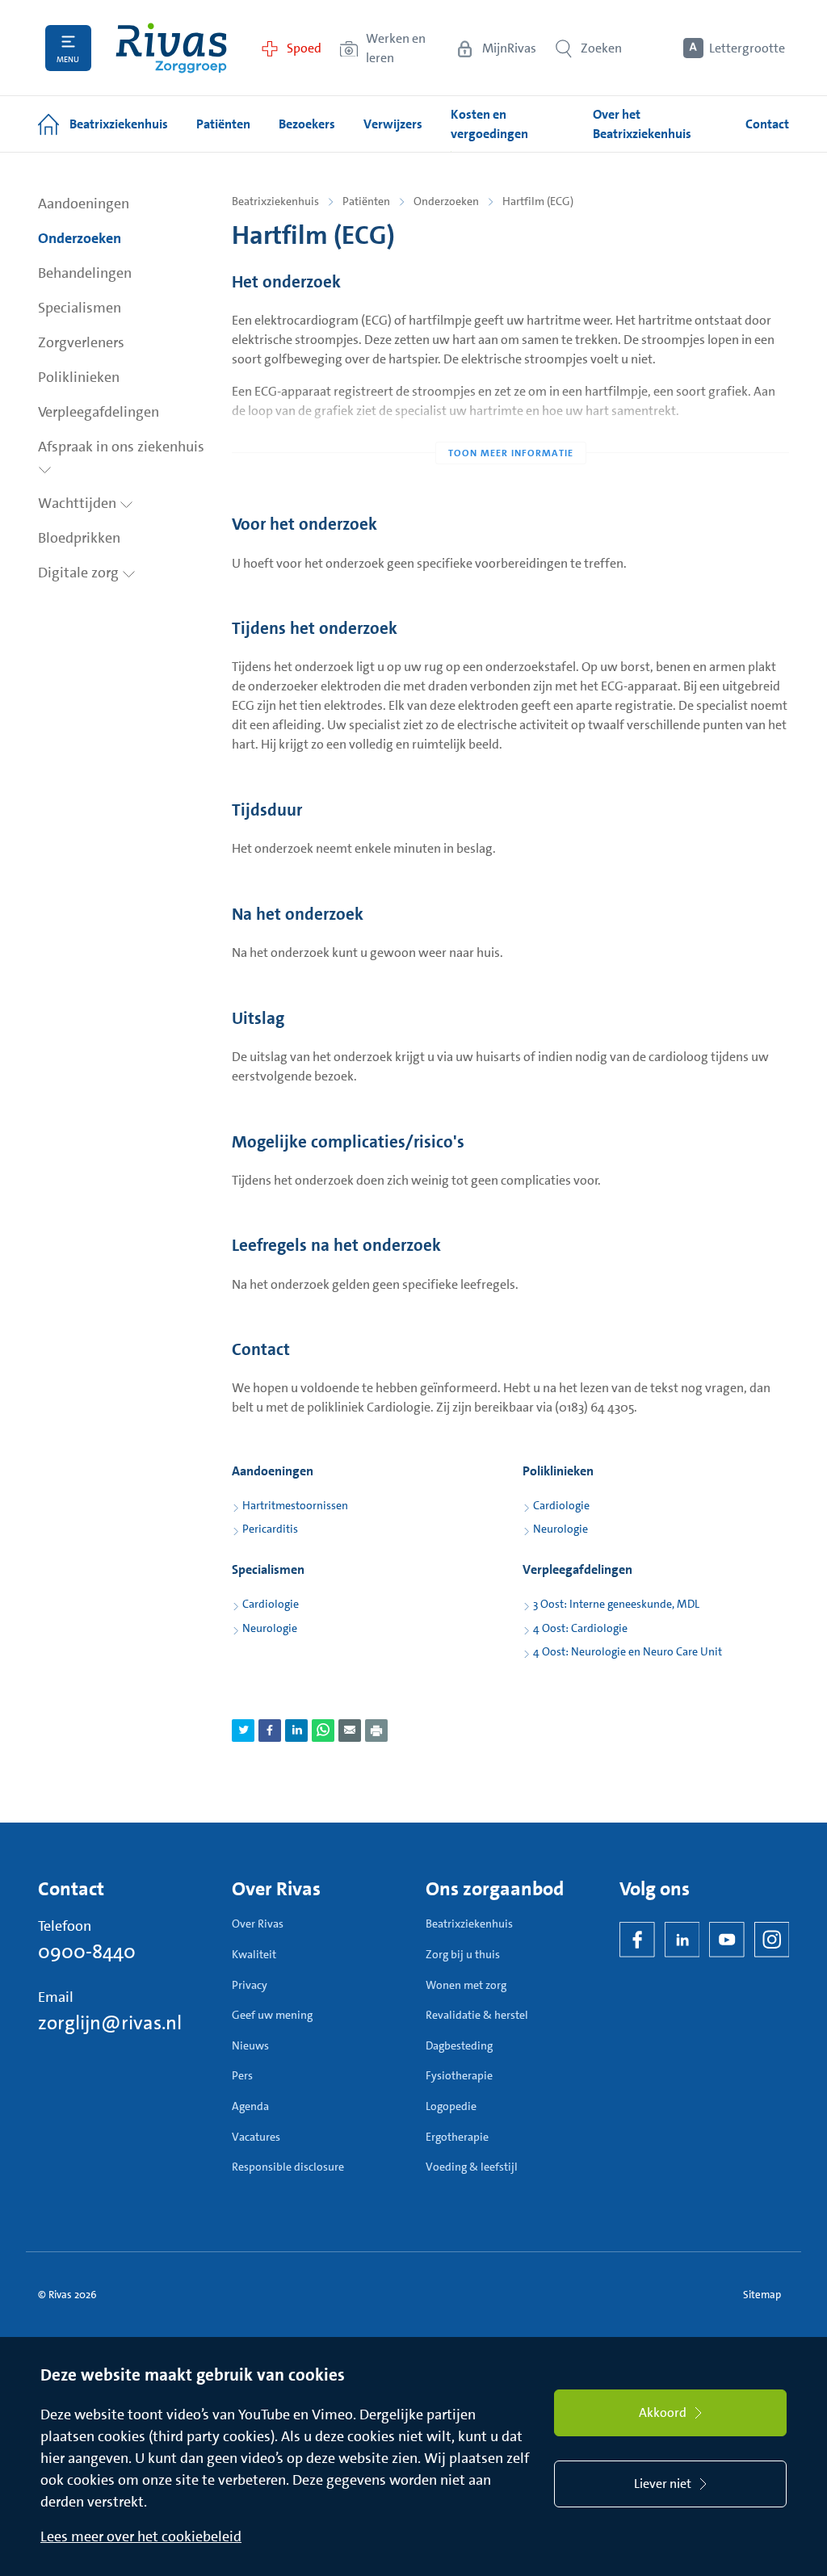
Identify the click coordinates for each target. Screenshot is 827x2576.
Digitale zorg (80, 573)
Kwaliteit (254, 1954)
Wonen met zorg (466, 1985)
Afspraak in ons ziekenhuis (121, 447)
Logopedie (451, 2106)
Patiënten (366, 201)
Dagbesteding (459, 2045)
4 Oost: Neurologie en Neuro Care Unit (628, 1651)
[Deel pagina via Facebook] (270, 1731)
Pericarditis (270, 1529)
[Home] (171, 48)
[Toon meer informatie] (510, 421)
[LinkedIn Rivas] (682, 1940)
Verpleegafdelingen (99, 412)
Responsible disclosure (288, 2167)
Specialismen (80, 308)
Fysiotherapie (459, 2075)
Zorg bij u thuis (463, 1954)
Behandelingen (85, 273)
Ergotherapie (457, 2137)
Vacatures (256, 2137)
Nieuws (250, 2045)
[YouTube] (727, 1940)
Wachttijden (79, 503)
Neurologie (560, 1529)
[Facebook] (637, 1940)
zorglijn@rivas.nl (110, 2023)
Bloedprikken (79, 538)
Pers (242, 2075)
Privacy (250, 1985)
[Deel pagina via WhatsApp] (323, 1731)
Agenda (250, 2106)
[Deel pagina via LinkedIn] (296, 1731)
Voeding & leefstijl (472, 2167)
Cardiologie (561, 1505)
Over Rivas (258, 1924)
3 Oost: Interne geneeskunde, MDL (616, 1604)
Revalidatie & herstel (477, 2015)
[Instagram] (772, 1940)
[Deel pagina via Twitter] (243, 1731)
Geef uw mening (272, 2015)
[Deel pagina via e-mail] (350, 1731)
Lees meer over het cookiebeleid (141, 2536)
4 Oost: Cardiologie (580, 1628)
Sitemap (762, 2295)
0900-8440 (87, 1952)
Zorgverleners (81, 342)
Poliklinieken (79, 377)
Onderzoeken (80, 238)
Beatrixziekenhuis (275, 201)
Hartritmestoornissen (295, 1505)
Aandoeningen (84, 203)
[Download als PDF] (376, 1731)
